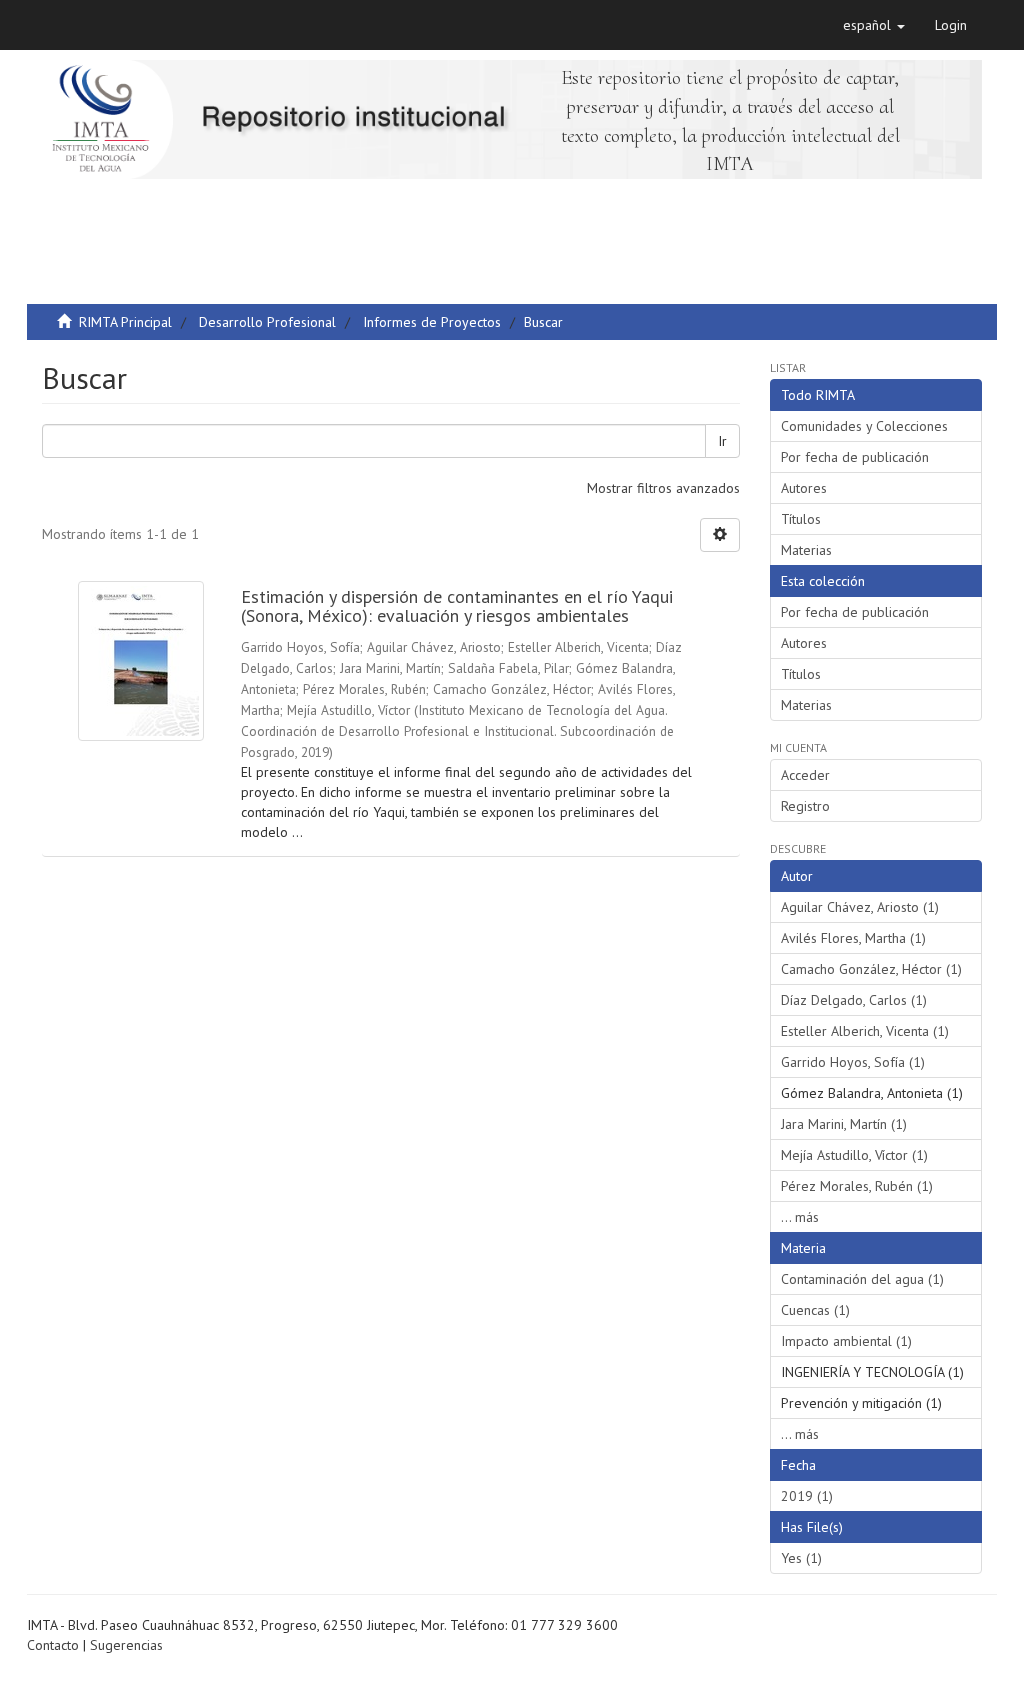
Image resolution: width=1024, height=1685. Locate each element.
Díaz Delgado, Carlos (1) (854, 1000)
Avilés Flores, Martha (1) (853, 938)
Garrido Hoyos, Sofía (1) (853, 1062)
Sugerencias (126, 1645)
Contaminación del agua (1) (862, 1279)
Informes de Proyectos (432, 322)
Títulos (801, 519)
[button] (874, 25)
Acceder (805, 775)
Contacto (53, 1645)
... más (800, 1217)
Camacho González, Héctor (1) (871, 969)
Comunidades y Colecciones (864, 426)
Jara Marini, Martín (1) (844, 1124)
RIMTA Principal (125, 322)
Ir (722, 441)
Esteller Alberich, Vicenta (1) (865, 1031)
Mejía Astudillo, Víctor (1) (854, 1155)
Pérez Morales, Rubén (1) (857, 1186)
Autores (804, 488)
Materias (806, 550)
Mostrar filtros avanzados (663, 488)
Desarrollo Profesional (267, 322)
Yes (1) (801, 1558)
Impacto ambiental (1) (846, 1341)
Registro (805, 806)
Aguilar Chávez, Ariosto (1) (860, 907)
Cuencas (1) (815, 1310)
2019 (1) (807, 1496)
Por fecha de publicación (855, 457)
